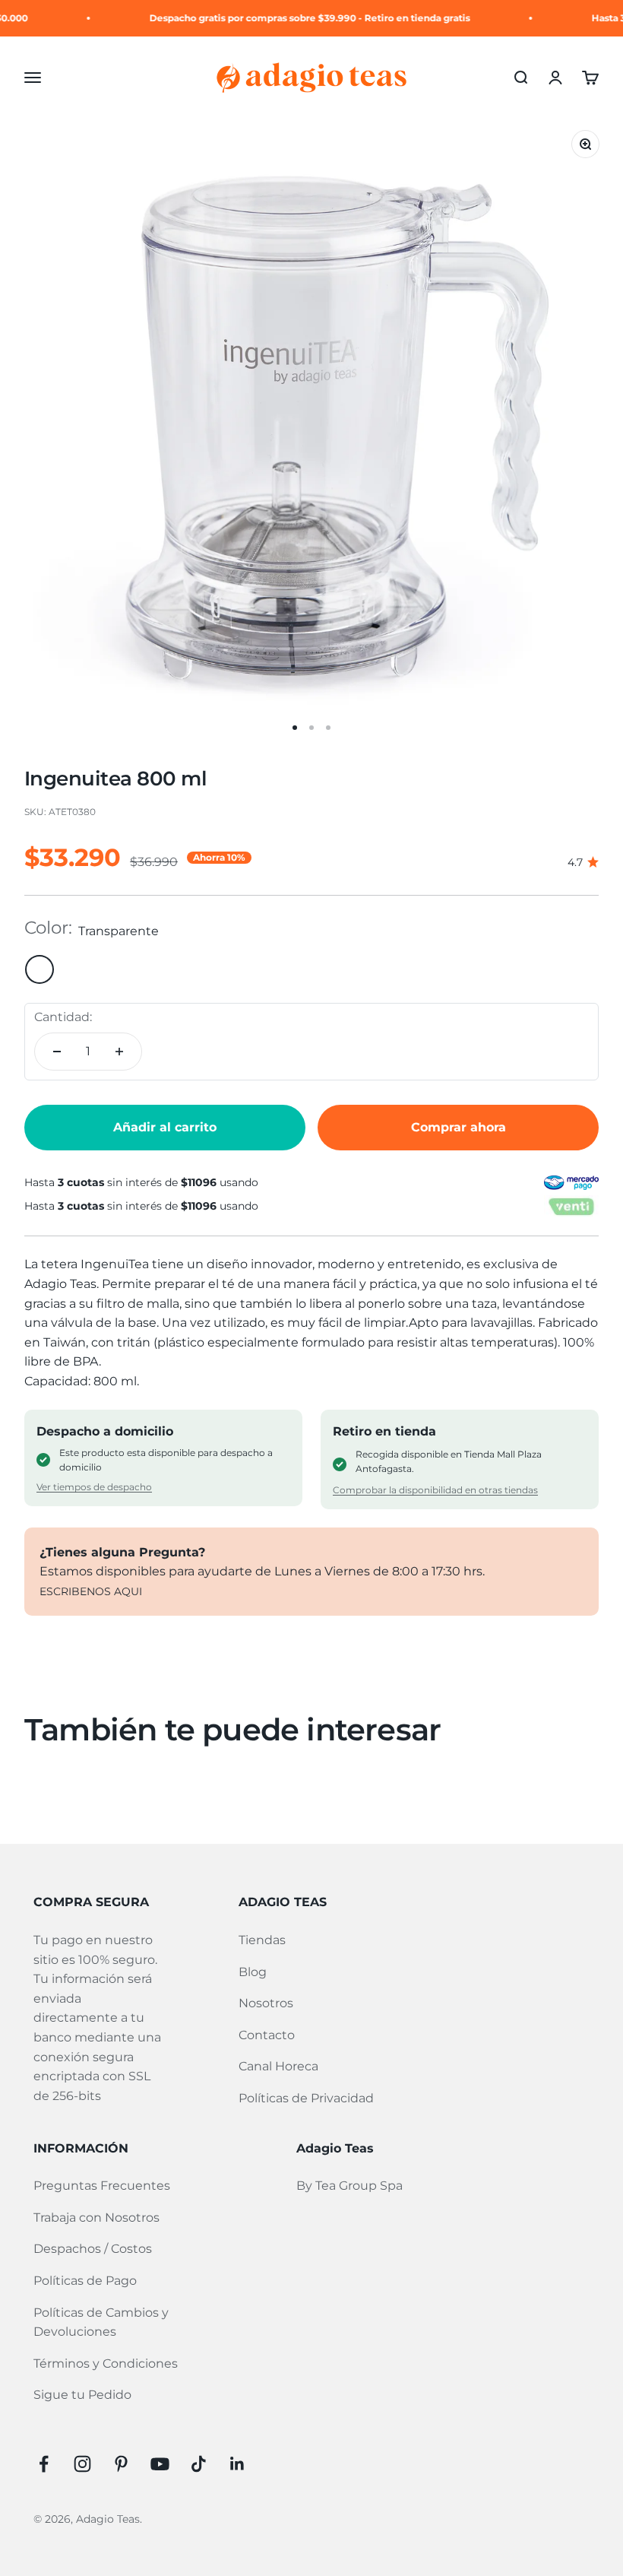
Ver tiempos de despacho (94, 1487)
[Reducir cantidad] (57, 1052)
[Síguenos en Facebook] (44, 2464)
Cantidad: (63, 1017)
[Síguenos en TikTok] (199, 2464)
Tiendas (262, 1940)
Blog (253, 1972)
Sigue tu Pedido (82, 2395)
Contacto (267, 2035)
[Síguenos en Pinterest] (121, 2464)
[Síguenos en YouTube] (160, 2464)
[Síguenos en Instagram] (82, 2464)
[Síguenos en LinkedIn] (237, 2464)
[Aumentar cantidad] (119, 1052)
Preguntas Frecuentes (102, 2186)
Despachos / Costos (93, 2249)
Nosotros (266, 2003)
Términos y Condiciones (106, 2363)
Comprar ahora (459, 1127)
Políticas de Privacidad (306, 2098)
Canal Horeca (278, 2066)
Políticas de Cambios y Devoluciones (101, 2322)
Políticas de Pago (85, 2281)
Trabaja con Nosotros (96, 2218)
